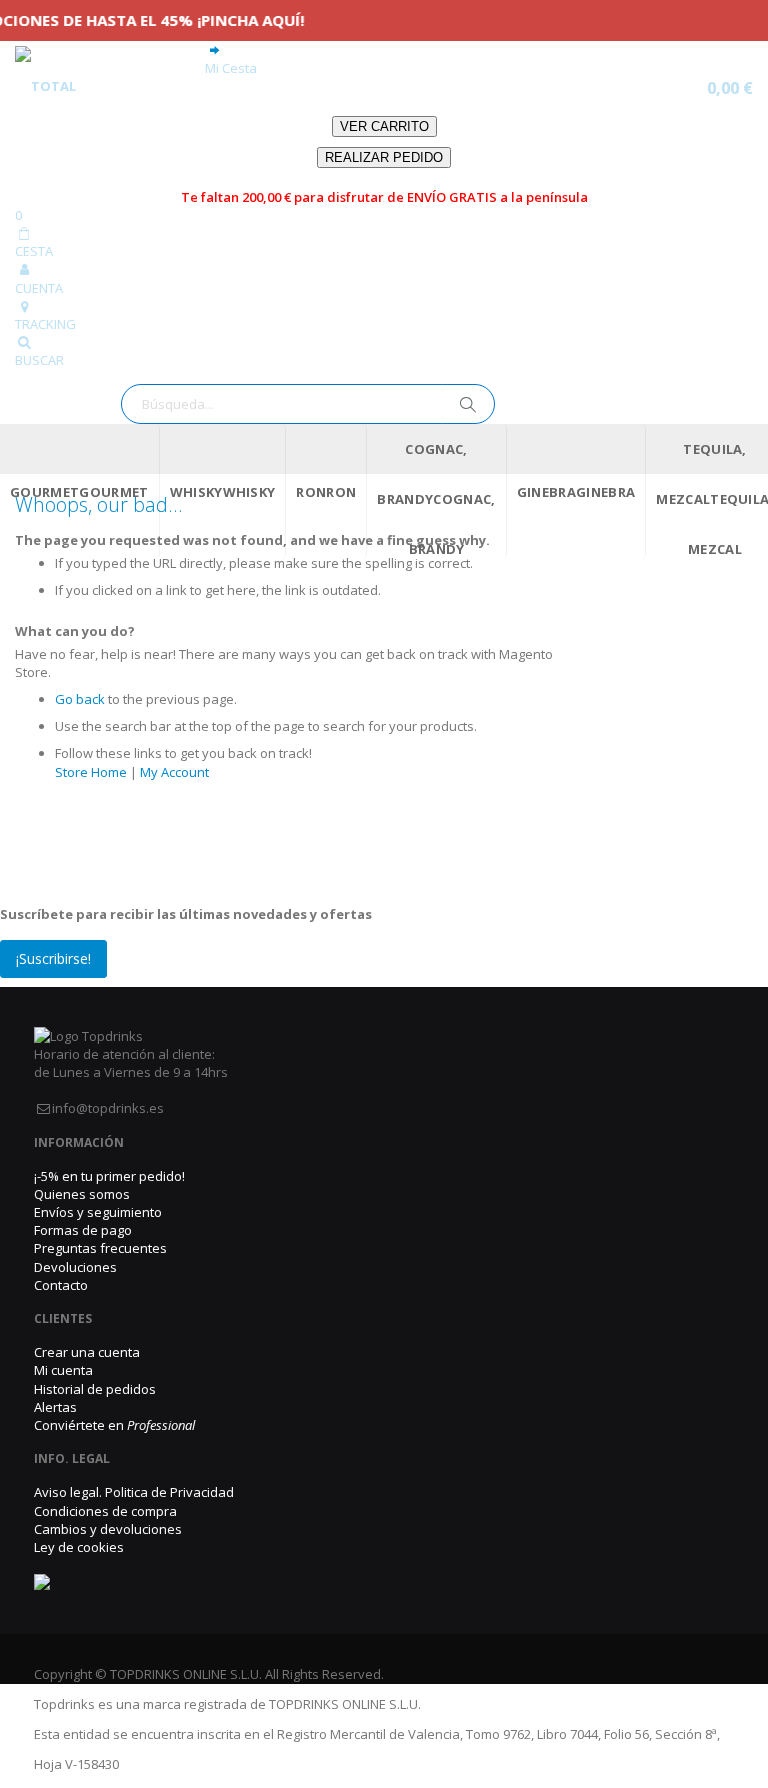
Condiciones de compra (105, 1511)
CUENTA (39, 288)
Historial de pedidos (95, 1389)
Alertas (55, 1407)
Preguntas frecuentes (100, 1248)
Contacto (61, 1285)
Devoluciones (75, 1267)
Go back (80, 699)
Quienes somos (82, 1194)
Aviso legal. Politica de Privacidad (134, 1492)
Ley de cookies (79, 1547)
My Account (174, 772)
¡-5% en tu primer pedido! (109, 1176)
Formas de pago (83, 1230)
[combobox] (308, 404)
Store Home (91, 772)
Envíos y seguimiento (98, 1212)
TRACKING (45, 324)
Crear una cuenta (87, 1352)
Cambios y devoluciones (108, 1529)
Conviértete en (114, 1425)
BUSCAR (39, 360)
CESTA (34, 251)
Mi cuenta (63, 1370)
